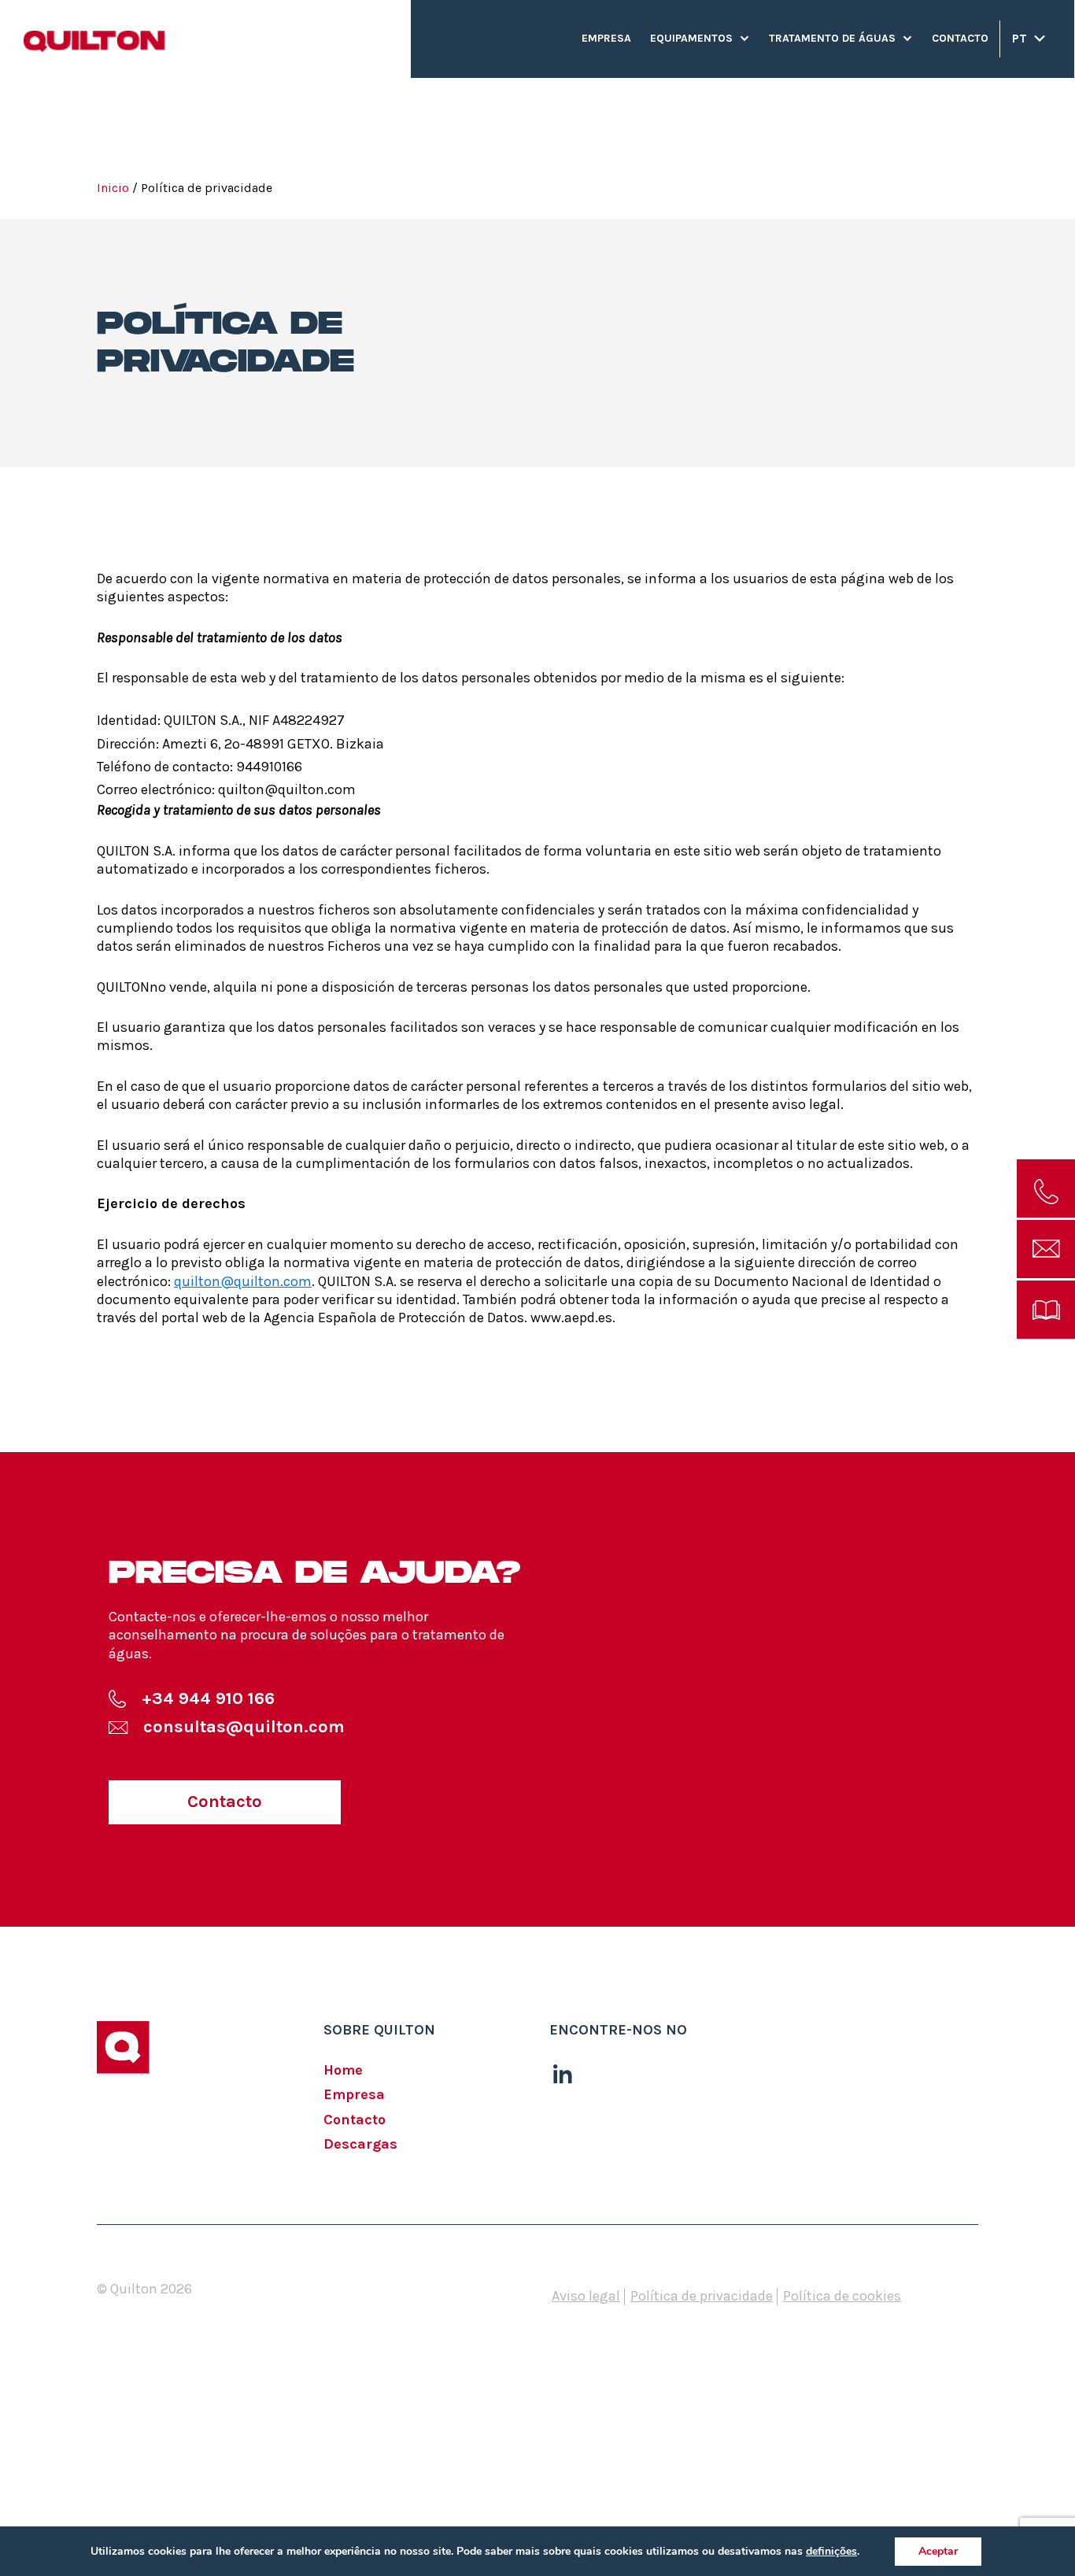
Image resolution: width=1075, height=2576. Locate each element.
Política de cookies (842, 2296)
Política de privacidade (702, 2296)
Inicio (113, 188)
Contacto (960, 38)
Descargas (360, 2144)
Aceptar (938, 2551)
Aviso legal (586, 2296)
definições (831, 2552)
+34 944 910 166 (208, 1698)
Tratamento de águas (832, 38)
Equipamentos (691, 38)
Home (343, 2070)
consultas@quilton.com (244, 1727)
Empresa (606, 38)
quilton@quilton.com (243, 1281)
